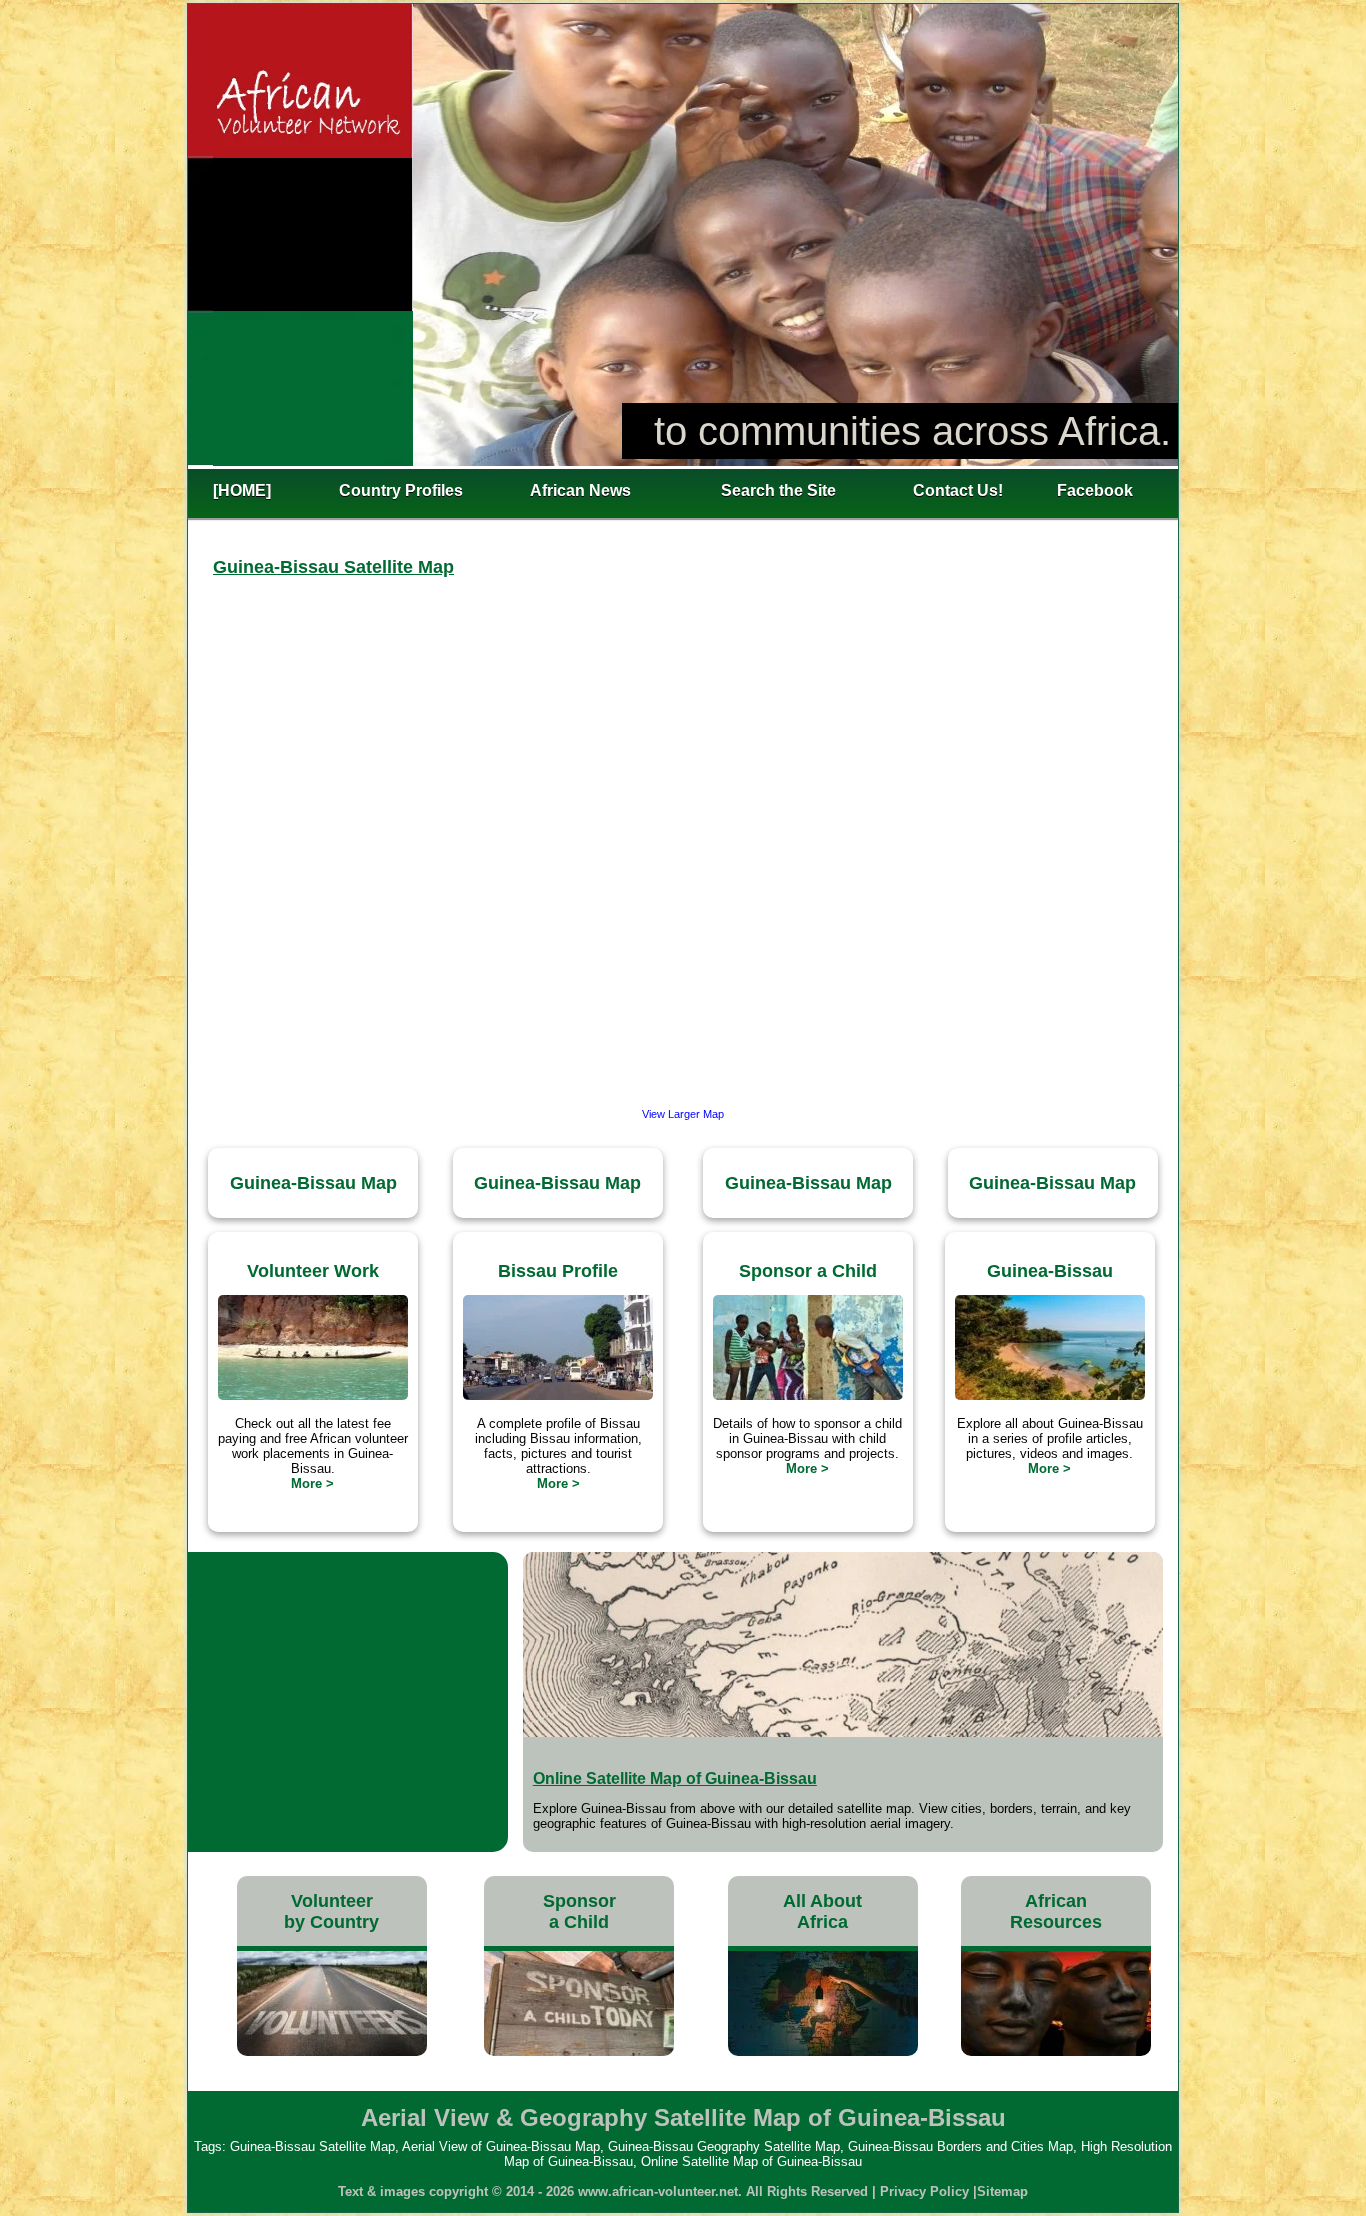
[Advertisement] (348, 1702)
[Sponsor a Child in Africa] (579, 2051)
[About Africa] (823, 2051)
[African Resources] (1056, 2051)
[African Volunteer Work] (332, 2051)
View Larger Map (683, 1114)
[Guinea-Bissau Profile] (1050, 1395)
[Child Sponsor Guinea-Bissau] (808, 1395)
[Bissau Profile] (558, 1395)
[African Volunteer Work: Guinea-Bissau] (313, 1395)
